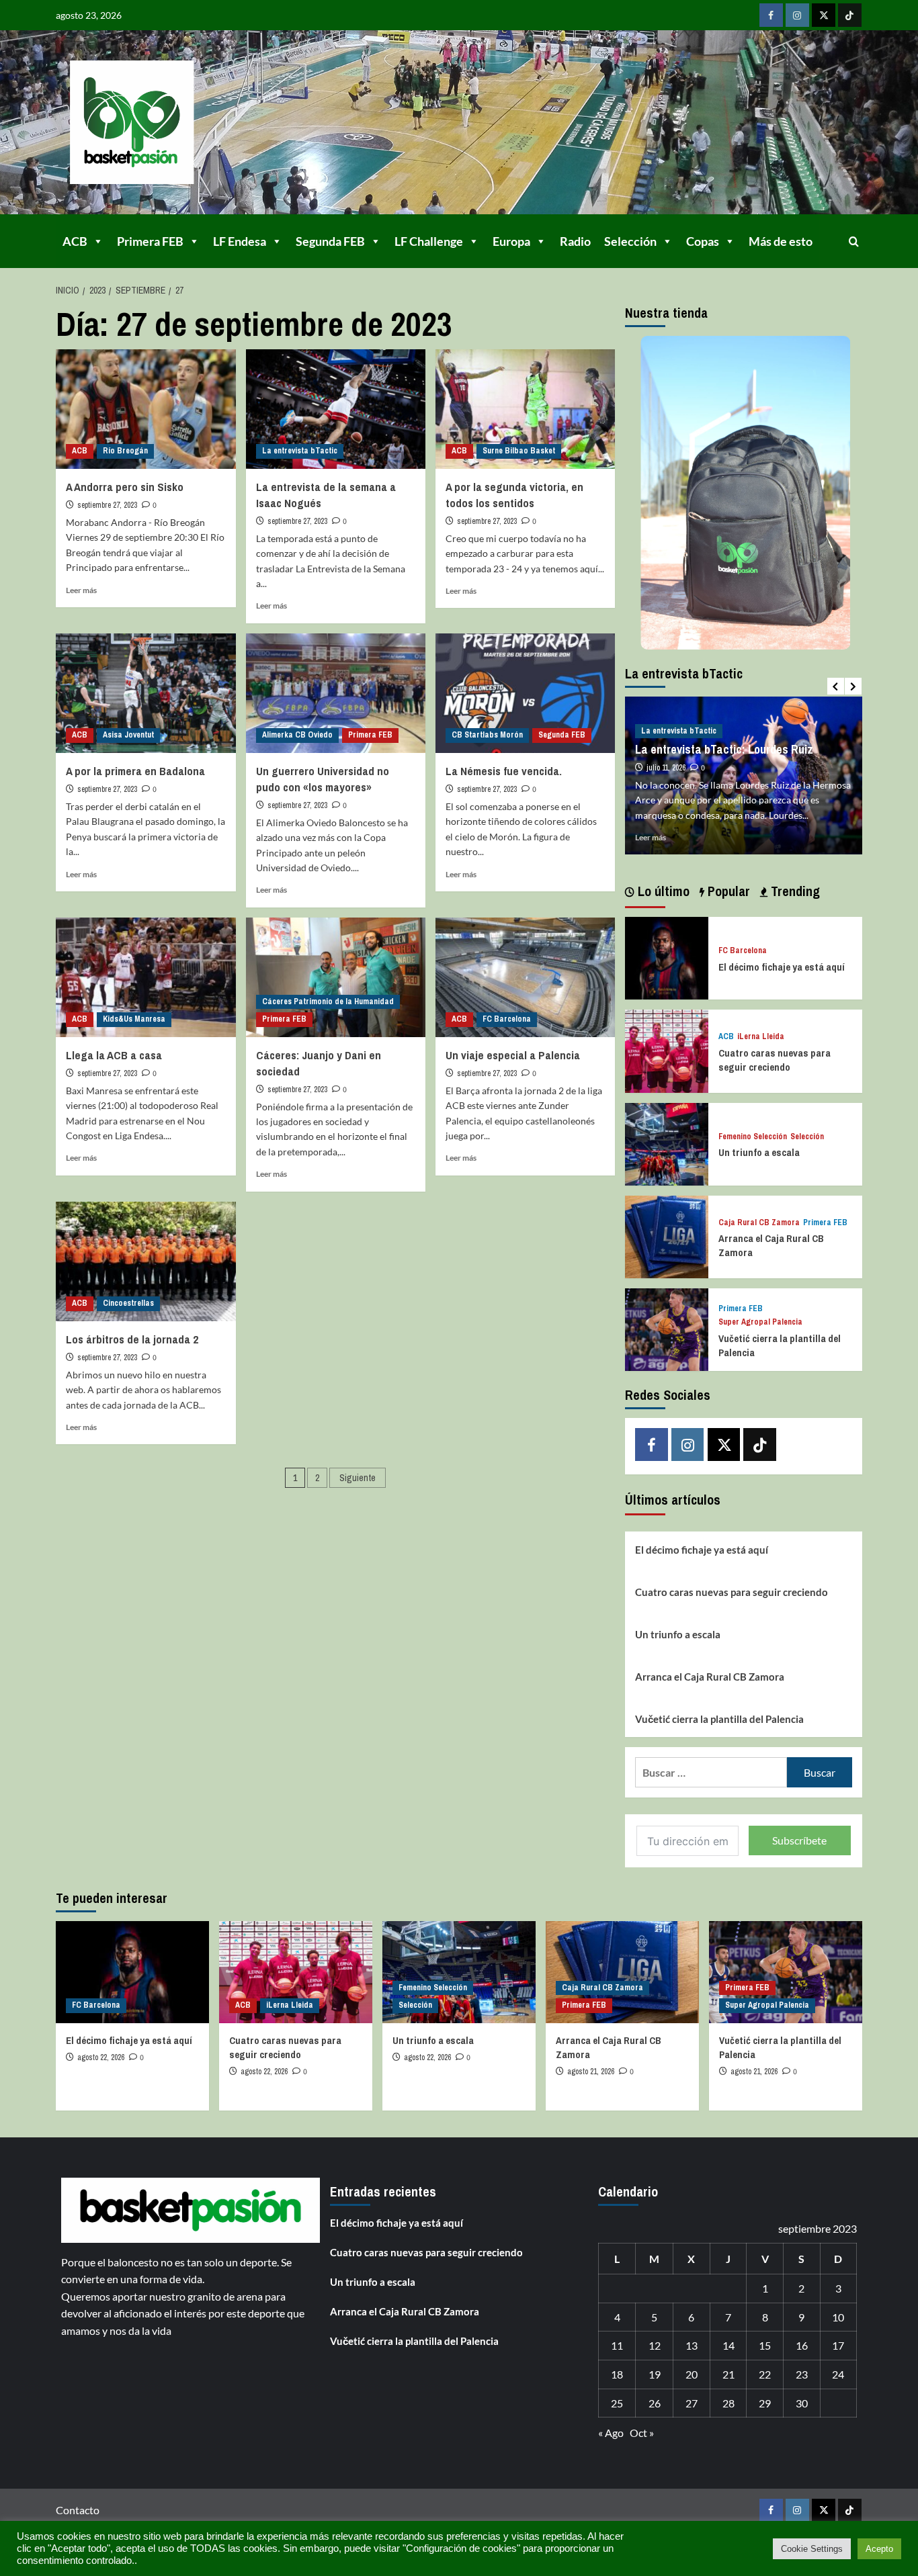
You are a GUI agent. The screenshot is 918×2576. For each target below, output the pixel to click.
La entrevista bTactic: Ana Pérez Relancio (751, 735)
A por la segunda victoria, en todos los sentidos (514, 495)
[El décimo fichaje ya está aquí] (666, 957)
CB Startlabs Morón (487, 735)
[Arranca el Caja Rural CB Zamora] (666, 1236)
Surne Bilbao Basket (519, 451)
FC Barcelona (507, 1019)
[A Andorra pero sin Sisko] (145, 409)
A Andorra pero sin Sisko (125, 487)
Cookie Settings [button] (812, 2549)
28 (728, 2403)
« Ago (611, 2433)
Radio (575, 241)
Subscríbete (799, 1840)
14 (728, 2345)
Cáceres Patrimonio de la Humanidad (328, 1002)
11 (617, 2345)
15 (765, 2345)
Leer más (81, 590)
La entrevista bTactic (300, 451)
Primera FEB (150, 241)
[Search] (854, 241)
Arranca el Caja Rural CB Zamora (710, 1677)
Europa (511, 241)
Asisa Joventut (128, 735)
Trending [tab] (794, 891)
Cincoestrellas (128, 1303)
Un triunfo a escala (759, 1152)
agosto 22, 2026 (101, 2057)
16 (802, 2345)
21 (728, 2374)
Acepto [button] (879, 2549)
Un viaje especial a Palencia (513, 1055)
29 (765, 2403)
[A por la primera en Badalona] (145, 693)
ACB (75, 241)
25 (617, 2403)
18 (617, 2374)
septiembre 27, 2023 (107, 505)
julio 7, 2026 (675, 752)
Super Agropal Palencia (760, 1322)
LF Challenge (429, 241)
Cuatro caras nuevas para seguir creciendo (775, 1060)
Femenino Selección (753, 1137)
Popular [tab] (727, 891)
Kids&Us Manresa (134, 1019)
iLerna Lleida (761, 1037)
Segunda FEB (330, 241)
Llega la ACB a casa (114, 1055)
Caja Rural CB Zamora (759, 1223)
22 (765, 2374)
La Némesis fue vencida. (504, 771)
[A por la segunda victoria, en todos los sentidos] (525, 409)
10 (838, 2317)
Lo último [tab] (662, 891)
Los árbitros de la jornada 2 (132, 1339)
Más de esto (781, 241)
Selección (630, 241)
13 (692, 2345)
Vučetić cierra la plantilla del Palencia (719, 1719)
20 (692, 2374)
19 (655, 2374)
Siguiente (358, 1478)
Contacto (78, 2510)
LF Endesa (240, 241)
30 (802, 2403)
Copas (703, 241)
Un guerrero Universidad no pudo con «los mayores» (323, 779)
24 (838, 2374)
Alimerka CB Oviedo (297, 735)
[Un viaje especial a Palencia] (525, 977)
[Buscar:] (711, 1772)
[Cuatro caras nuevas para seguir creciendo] (666, 1050)
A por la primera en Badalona (135, 771)
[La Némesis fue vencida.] (525, 693)
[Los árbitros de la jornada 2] (145, 1261)
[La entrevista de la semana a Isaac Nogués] (336, 409)
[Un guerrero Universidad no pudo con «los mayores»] (336, 693)
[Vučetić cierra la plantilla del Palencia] (666, 1328)
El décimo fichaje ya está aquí (782, 967)
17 (838, 2345)
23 (802, 2374)
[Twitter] (824, 15)
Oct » (642, 2433)
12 (655, 2345)
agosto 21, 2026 (591, 2072)
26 (655, 2403)
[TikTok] (850, 15)
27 (692, 2403)
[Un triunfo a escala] (666, 1142)
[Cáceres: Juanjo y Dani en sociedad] (336, 977)
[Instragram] (797, 15)
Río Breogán (125, 451)
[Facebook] (771, 15)
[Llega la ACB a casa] (145, 977)
